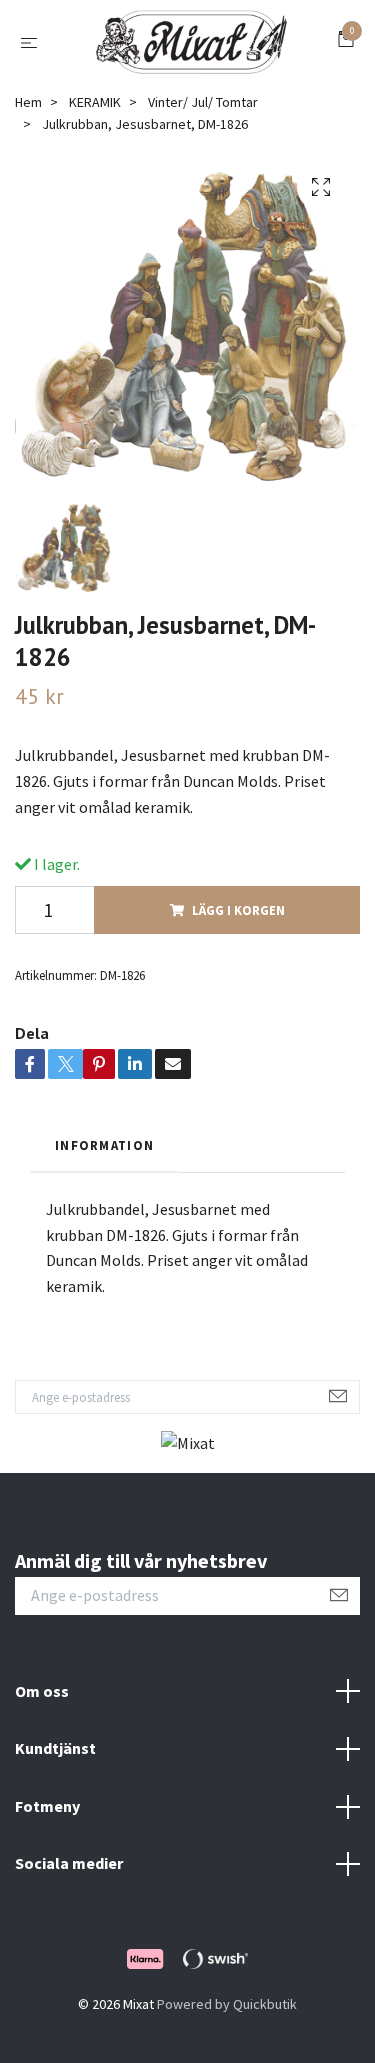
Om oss (42, 1704)
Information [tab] (104, 1158)
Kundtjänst (55, 1761)
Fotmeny (47, 1819)
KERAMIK (95, 115)
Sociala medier (69, 1876)
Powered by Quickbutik (227, 2017)
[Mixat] (191, 48)
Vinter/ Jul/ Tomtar (203, 115)
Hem (28, 115)
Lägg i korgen (238, 923)
